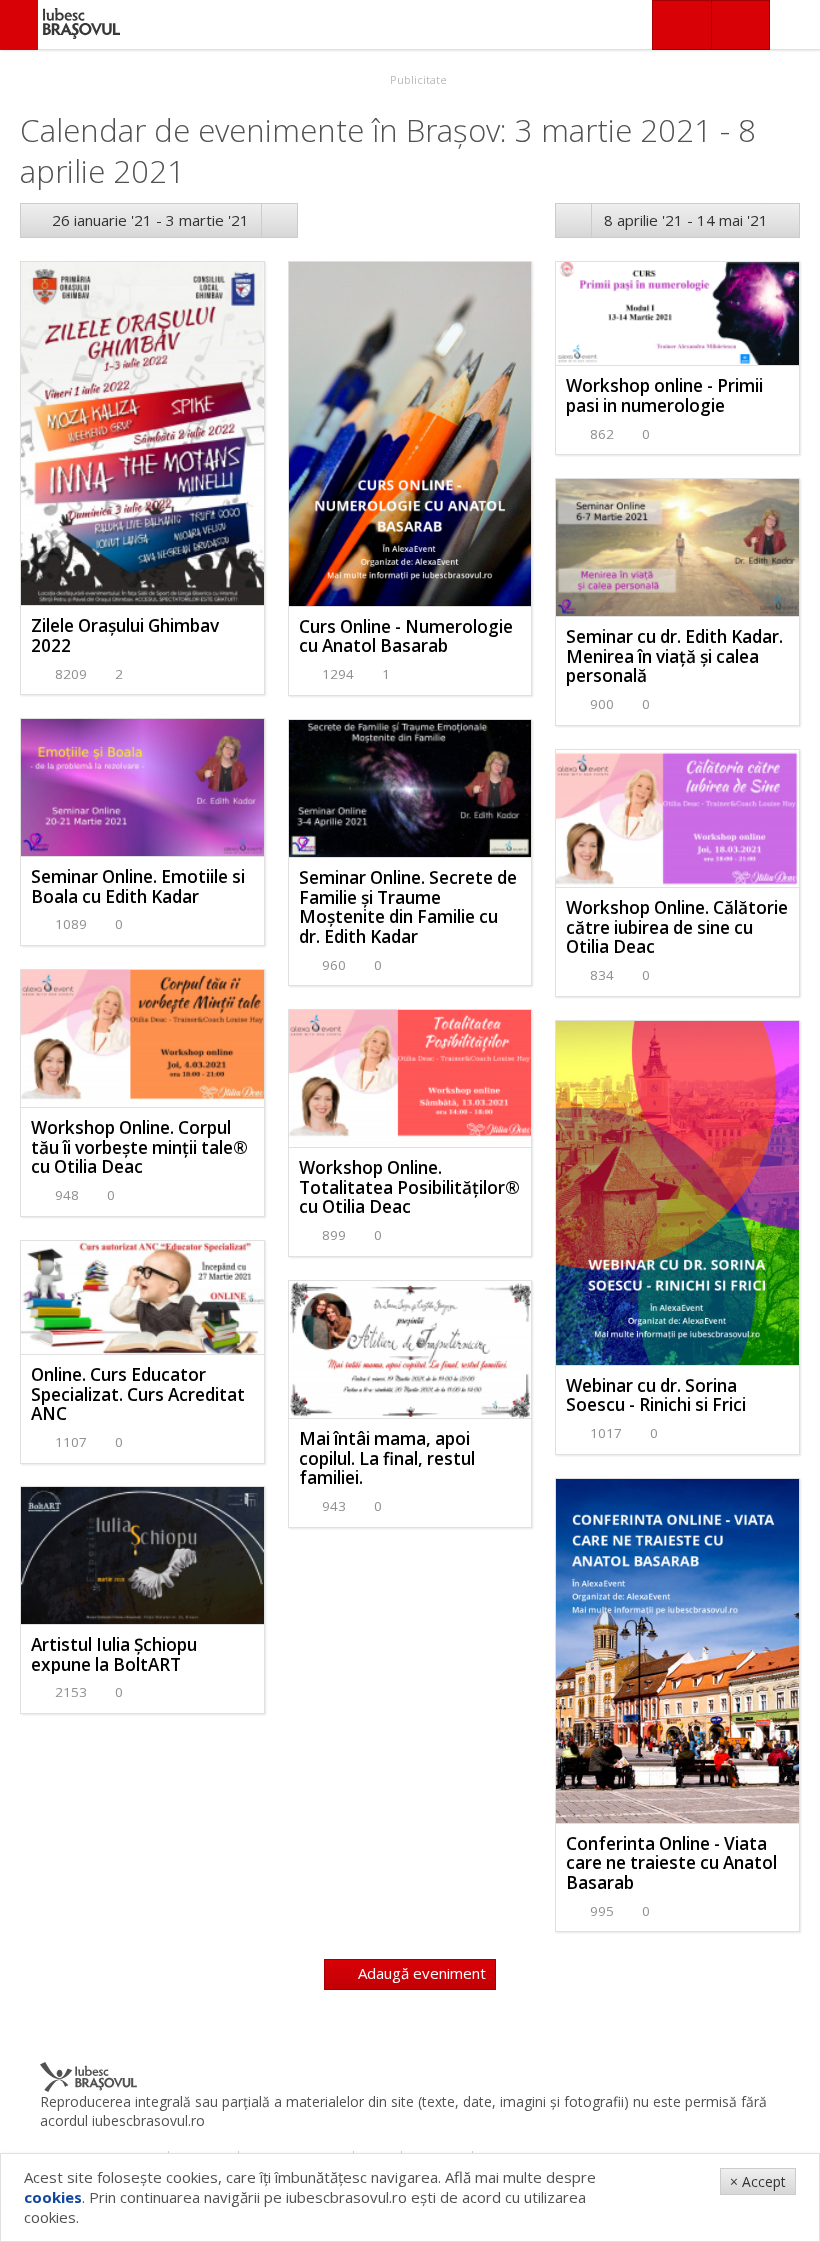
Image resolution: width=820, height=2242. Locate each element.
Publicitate (417, 79)
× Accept (758, 2181)
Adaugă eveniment (420, 1973)
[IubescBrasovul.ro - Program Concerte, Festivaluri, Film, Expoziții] (19, 25)
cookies (53, 2197)
